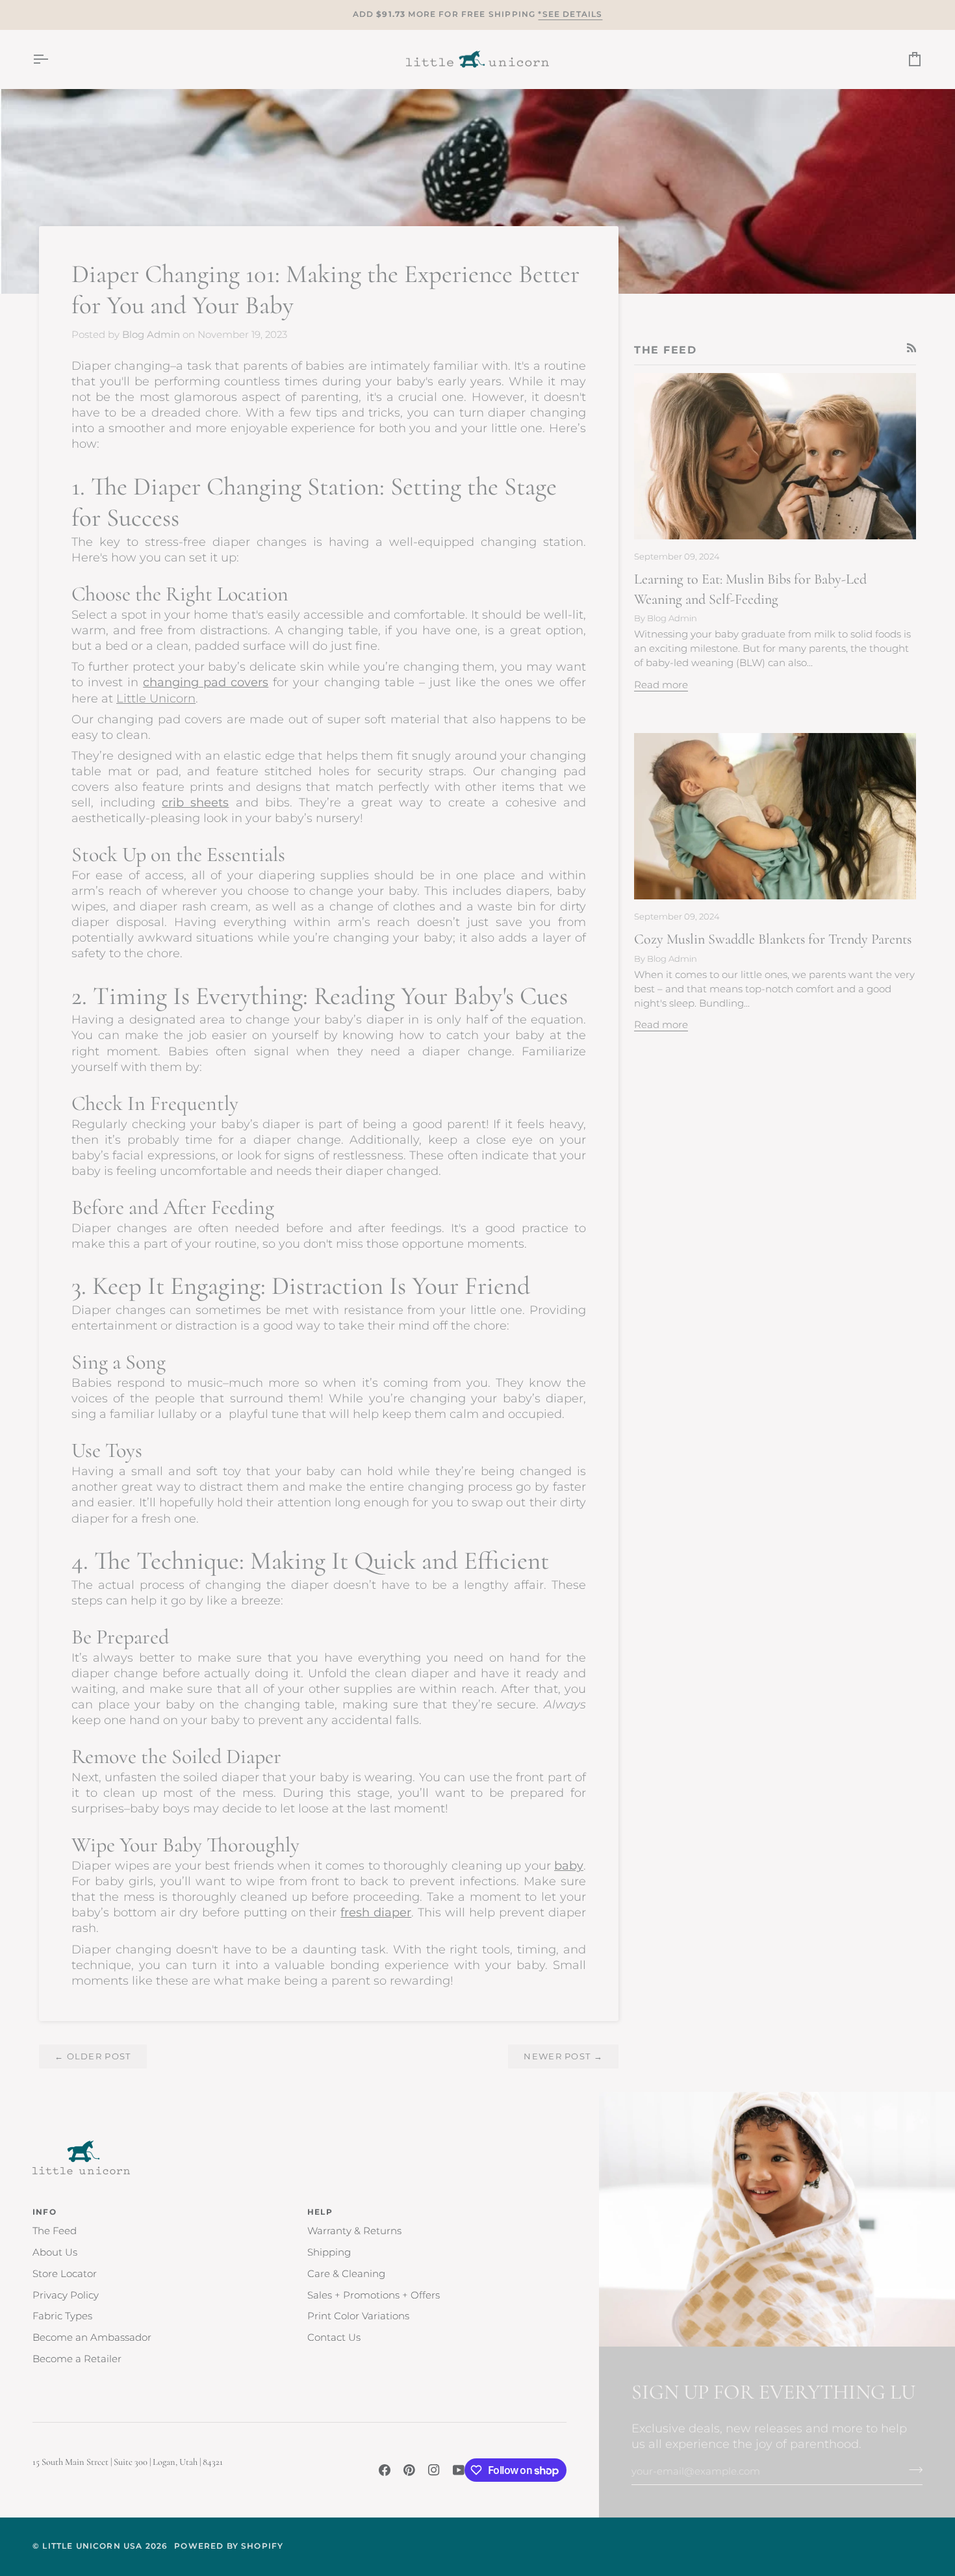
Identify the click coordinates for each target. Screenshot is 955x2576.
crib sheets (195, 802)
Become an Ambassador (92, 2338)
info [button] (45, 2212)
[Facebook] (385, 2470)
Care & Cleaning (346, 2274)
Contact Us (334, 2338)
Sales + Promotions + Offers (374, 2295)
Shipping (329, 2252)
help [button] (320, 2212)
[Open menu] (52, 59)
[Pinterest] (409, 2470)
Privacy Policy (66, 2295)
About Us (55, 2252)
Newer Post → (563, 2056)
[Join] (912, 2470)
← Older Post (93, 2056)
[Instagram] (434, 2470)
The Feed (55, 2231)
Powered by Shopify (229, 2546)
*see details (570, 14)
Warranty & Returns (354, 2231)
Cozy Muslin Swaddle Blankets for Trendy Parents (773, 939)
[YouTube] (459, 2470)
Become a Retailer (77, 2359)
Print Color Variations (358, 2316)
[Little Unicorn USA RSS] (912, 348)
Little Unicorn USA (92, 2546)
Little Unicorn (156, 698)
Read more (661, 685)
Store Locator (65, 2274)
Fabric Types (62, 2316)
